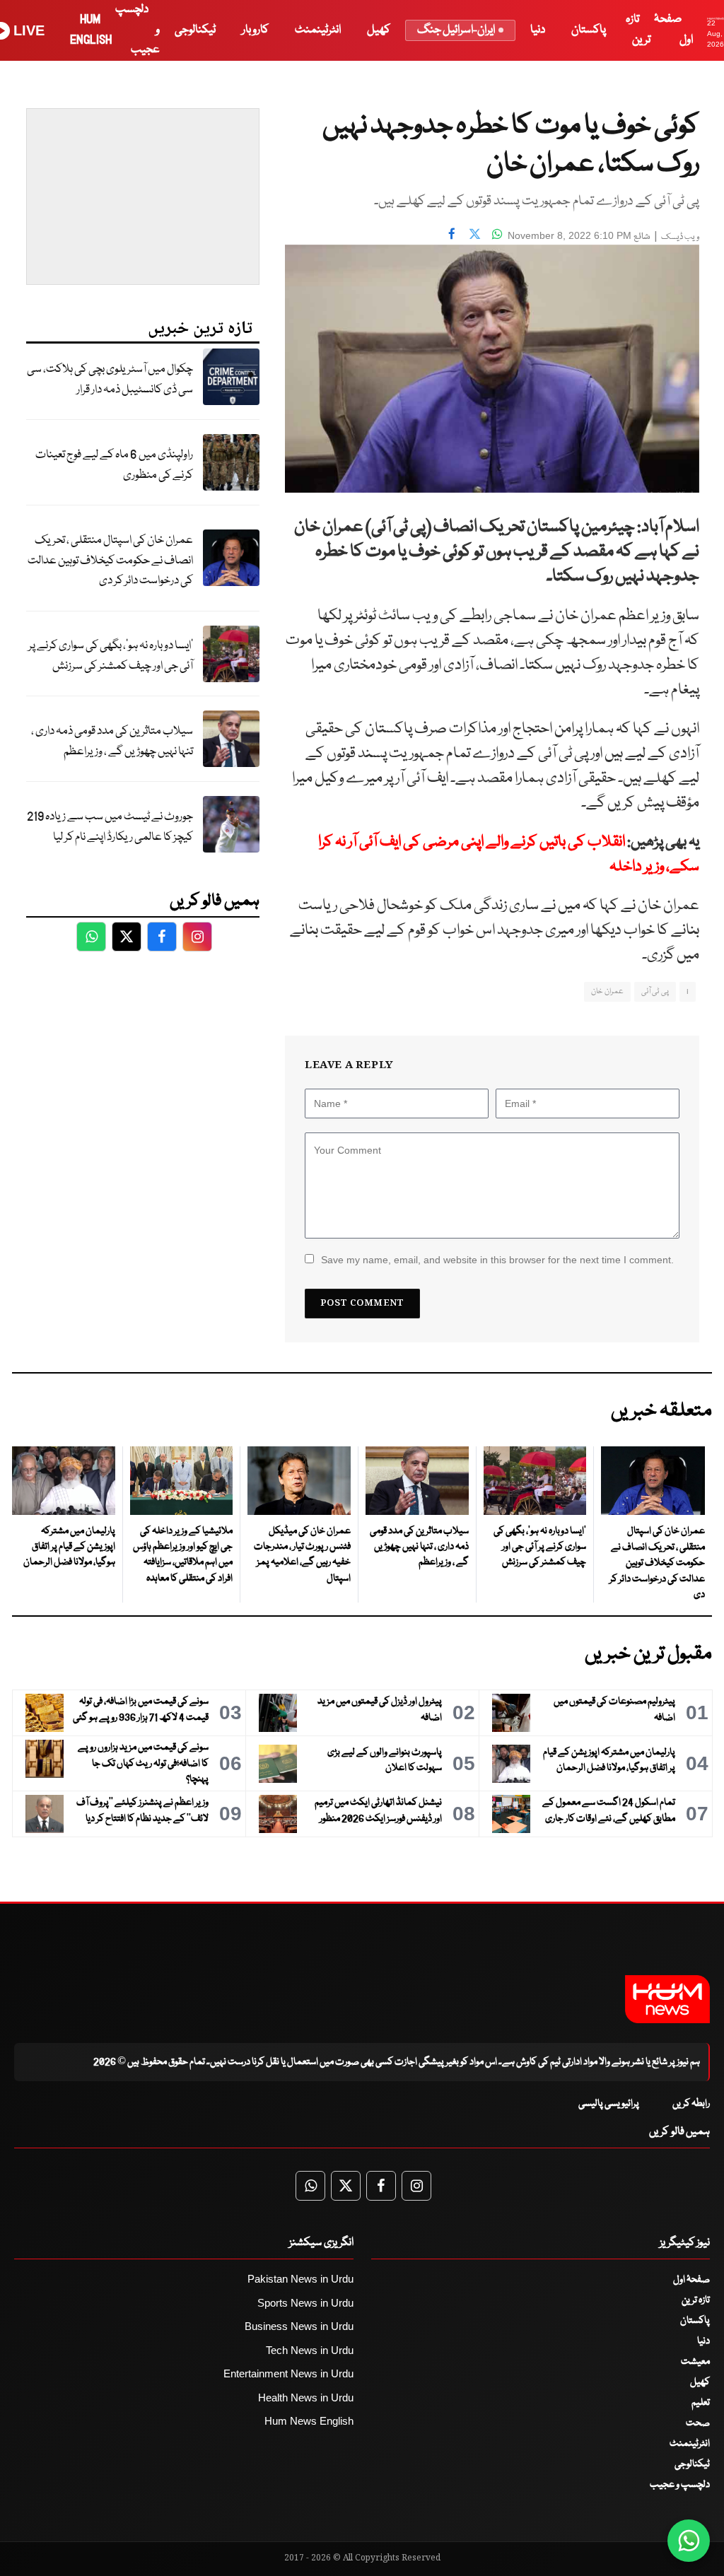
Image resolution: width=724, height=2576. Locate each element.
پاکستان (589, 30)
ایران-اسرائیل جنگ (456, 30)
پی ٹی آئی (655, 991)
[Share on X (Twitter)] (474, 234)
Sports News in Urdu (305, 2303)
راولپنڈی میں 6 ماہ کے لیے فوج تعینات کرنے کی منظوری (114, 465)
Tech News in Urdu (310, 2350)
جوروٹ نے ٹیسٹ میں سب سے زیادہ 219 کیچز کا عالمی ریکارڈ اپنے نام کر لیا (110, 827)
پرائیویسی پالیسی (609, 2104)
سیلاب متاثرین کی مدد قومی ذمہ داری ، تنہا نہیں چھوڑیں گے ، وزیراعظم (112, 742)
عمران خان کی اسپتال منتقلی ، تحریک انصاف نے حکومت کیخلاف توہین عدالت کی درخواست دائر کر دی (110, 561)
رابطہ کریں (691, 2104)
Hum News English (309, 2421)
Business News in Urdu (299, 2326)
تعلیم (701, 2403)
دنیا (538, 30)
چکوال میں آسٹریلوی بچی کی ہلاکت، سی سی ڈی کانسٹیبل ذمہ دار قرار (110, 380)
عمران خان (607, 991)
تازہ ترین (696, 2300)
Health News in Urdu (306, 2398)
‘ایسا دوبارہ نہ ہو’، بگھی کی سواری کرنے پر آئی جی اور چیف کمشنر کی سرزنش (111, 656)
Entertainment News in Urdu (288, 2373)
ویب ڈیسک (680, 237)
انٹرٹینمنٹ (318, 30)
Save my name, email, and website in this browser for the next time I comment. (497, 1260)
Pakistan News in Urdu (300, 2279)
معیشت (695, 2362)
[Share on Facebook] (452, 234)
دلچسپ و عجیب (680, 2485)
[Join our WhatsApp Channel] (689, 2541)
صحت (698, 2423)
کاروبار (255, 30)
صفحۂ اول (691, 2280)
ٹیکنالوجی (195, 30)
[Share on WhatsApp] (497, 234)
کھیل (379, 30)
